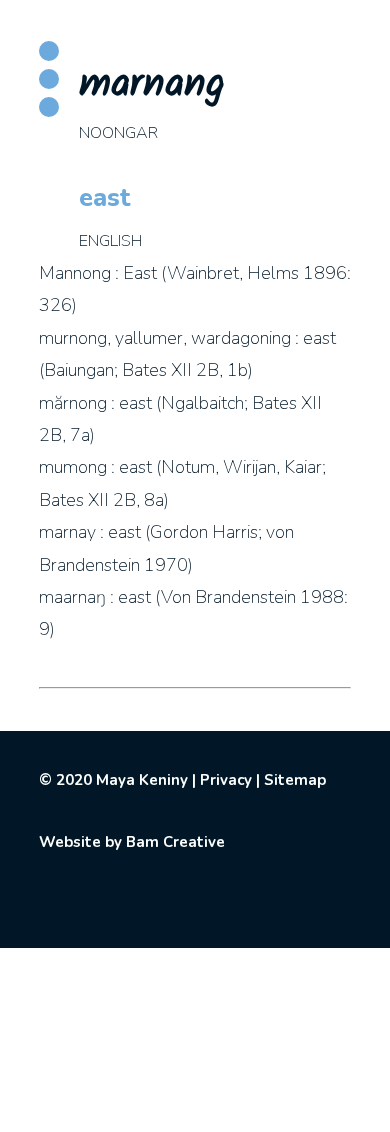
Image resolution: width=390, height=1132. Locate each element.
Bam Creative (175, 842)
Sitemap (295, 780)
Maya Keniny (142, 780)
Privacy (226, 780)
